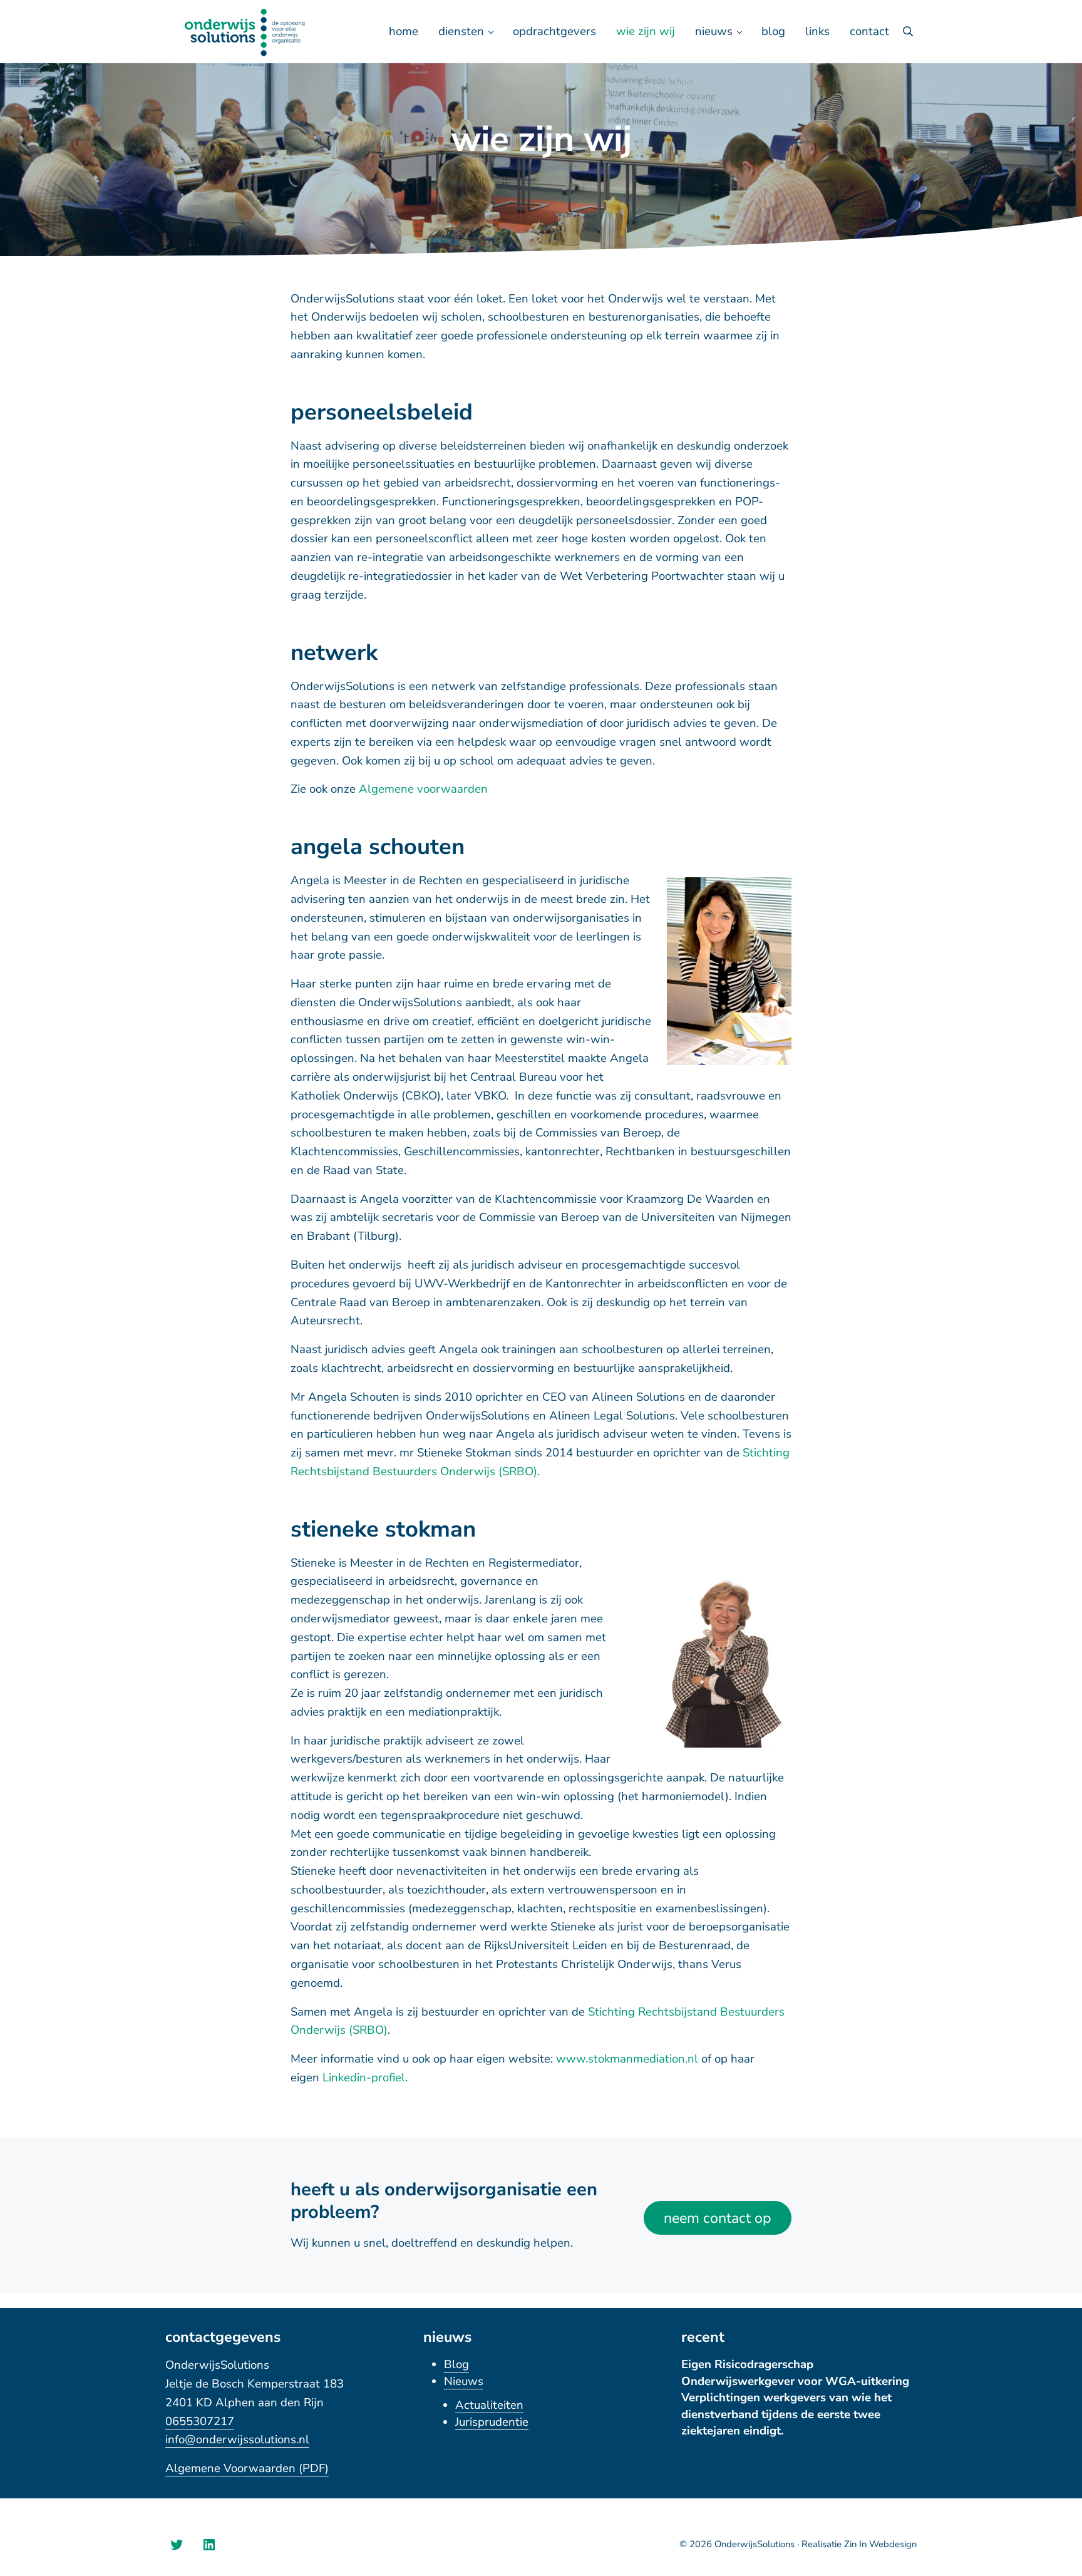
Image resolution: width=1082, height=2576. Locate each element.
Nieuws (464, 2381)
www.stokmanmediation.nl (627, 2059)
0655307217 (200, 2421)
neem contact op (718, 2218)
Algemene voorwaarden (423, 789)
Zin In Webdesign (880, 2544)
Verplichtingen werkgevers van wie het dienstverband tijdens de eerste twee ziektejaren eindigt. (786, 2414)
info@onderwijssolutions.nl (237, 2439)
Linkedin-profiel (364, 2078)
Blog (456, 2364)
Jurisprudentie (492, 2422)
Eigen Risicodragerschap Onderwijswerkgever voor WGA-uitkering (795, 2372)
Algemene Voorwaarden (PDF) (247, 2468)
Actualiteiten (489, 2405)
